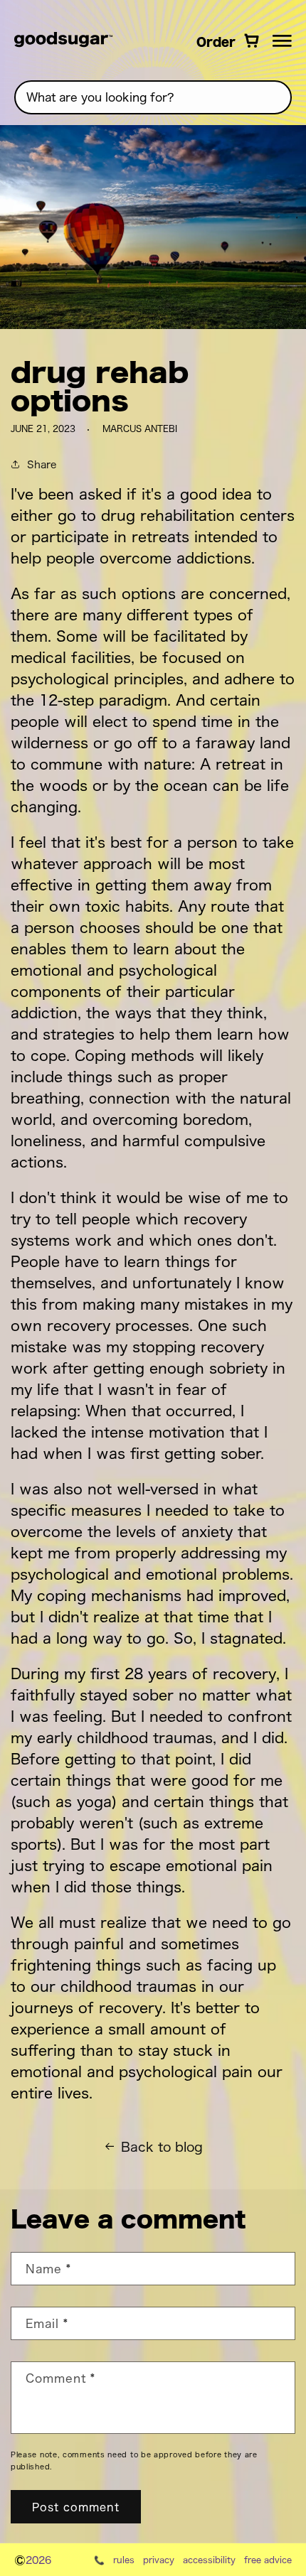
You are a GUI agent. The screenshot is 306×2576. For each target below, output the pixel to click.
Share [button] (42, 464)
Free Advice (268, 2560)
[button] (282, 41)
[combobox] (153, 97)
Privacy (159, 2560)
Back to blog (162, 2146)
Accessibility (209, 2560)
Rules (124, 2560)
